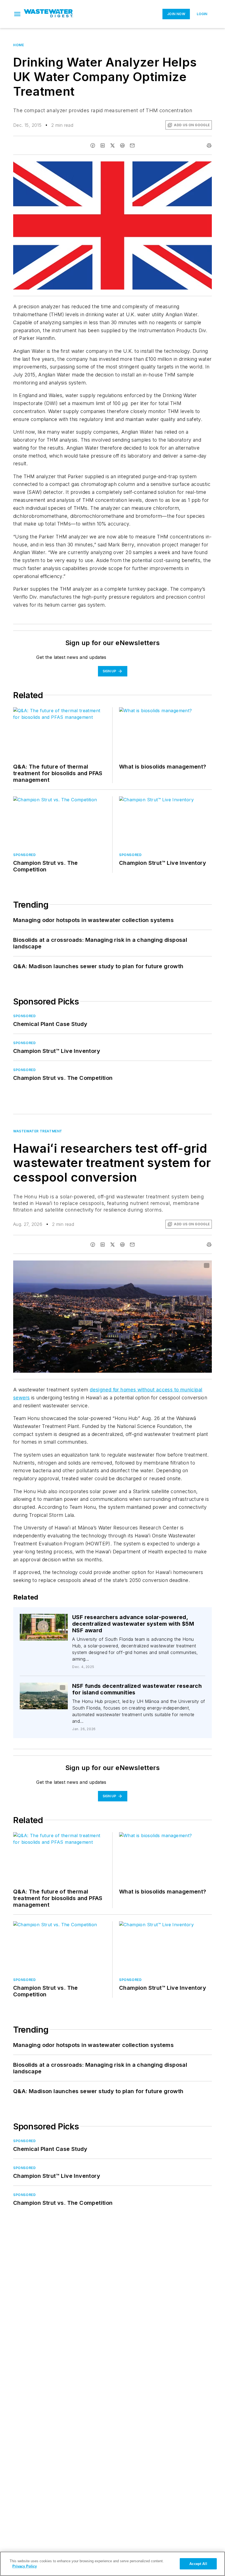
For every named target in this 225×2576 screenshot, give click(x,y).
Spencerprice (162, 1266)
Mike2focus (47, 1622)
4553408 (139, 1266)
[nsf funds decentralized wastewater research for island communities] (44, 1696)
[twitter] (113, 145)
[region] (113, 2564)
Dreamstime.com (189, 1266)
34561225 (46, 1619)
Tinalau (53, 1688)
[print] (209, 145)
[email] (132, 145)
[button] (17, 14)
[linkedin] (103, 145)
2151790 (36, 1688)
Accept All (198, 2564)
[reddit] (122, 145)
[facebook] (93, 145)
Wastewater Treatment (38, 1131)
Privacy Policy (25, 2566)
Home (19, 45)
